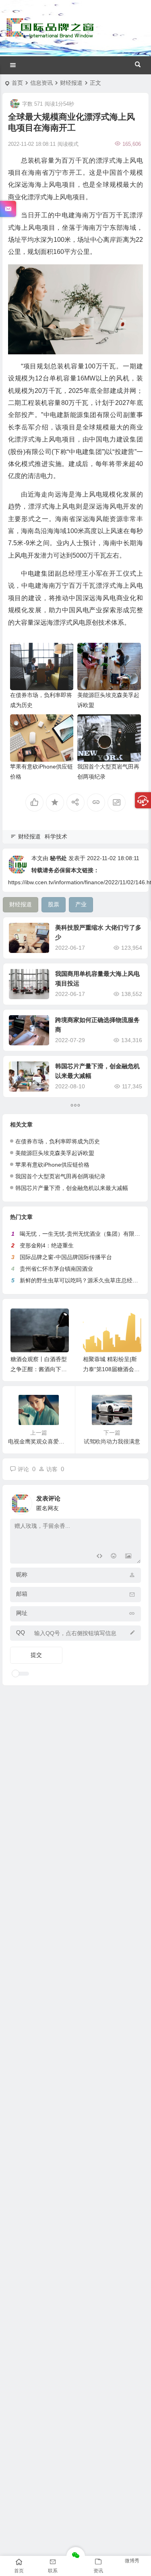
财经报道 (71, 83)
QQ (21, 1632)
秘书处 (58, 858)
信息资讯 (41, 83)
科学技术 (56, 836)
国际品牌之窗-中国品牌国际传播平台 (66, 1257)
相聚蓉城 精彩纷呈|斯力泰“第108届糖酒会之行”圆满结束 (111, 1369)
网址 (22, 1613)
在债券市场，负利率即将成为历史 (58, 1141)
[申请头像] (133, 1501)
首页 (17, 83)
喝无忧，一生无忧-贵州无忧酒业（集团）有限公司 (83, 1234)
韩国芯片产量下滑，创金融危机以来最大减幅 (72, 1188)
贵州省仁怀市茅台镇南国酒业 (56, 1269)
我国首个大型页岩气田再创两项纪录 (60, 1176)
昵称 (22, 1574)
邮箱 (22, 1594)
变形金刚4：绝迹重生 (47, 1245)
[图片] (128, 1557)
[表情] (114, 1557)
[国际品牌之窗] (50, 35)
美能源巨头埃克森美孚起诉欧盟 (55, 1153)
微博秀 (132, 2561)
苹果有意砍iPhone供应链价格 (52, 1165)
